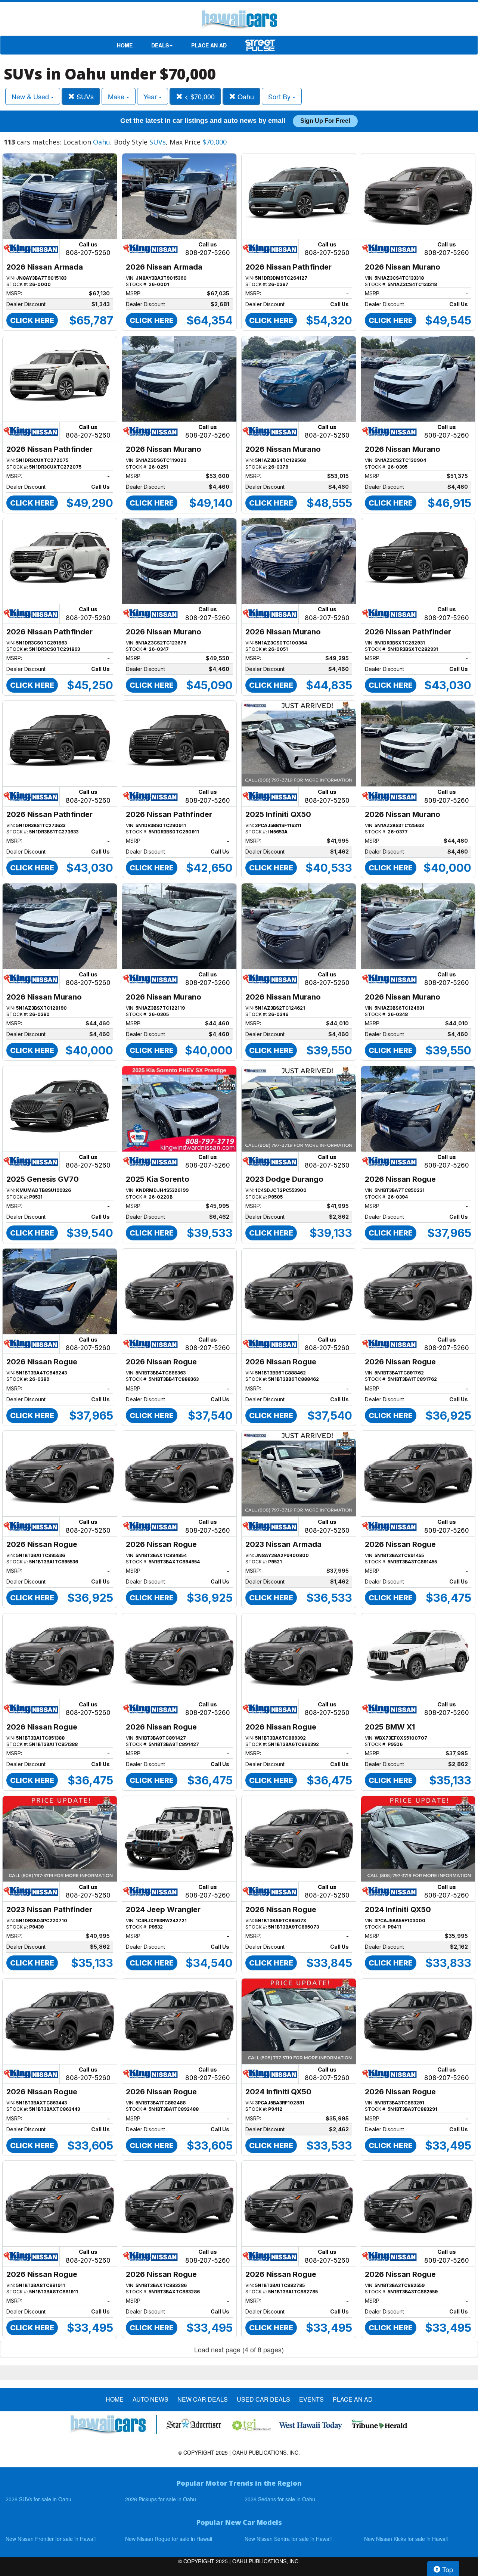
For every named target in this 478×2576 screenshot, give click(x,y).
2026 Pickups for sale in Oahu (161, 2499)
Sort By (280, 96)
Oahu (245, 96)
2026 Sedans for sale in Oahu (280, 2499)
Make (117, 96)
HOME (125, 45)
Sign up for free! (325, 121)
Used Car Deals (263, 2399)
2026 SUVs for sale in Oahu (38, 2499)
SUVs (84, 96)
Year (151, 96)
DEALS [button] (160, 45)
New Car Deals (203, 2399)
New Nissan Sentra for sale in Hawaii (288, 2539)
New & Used (31, 96)
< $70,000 (199, 96)
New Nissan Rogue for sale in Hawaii (169, 2539)
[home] (239, 21)
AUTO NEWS (150, 2399)
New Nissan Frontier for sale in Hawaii (51, 2539)
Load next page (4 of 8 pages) (239, 2349)
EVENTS (311, 2399)
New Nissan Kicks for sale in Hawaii (406, 2539)
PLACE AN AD (209, 45)
